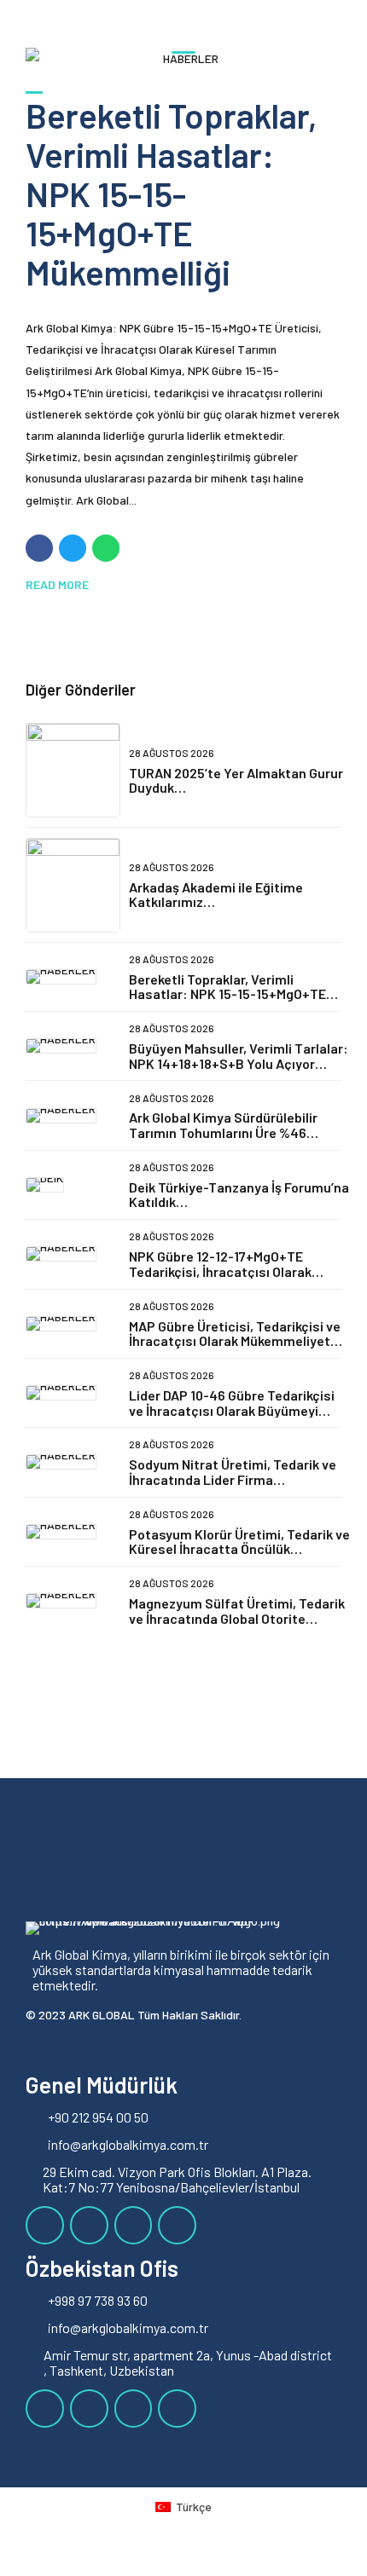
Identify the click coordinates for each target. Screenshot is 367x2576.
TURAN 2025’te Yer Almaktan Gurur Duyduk (236, 780)
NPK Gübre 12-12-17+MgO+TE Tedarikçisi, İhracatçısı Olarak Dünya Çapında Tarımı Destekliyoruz (220, 1279)
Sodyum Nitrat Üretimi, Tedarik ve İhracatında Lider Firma (233, 1472)
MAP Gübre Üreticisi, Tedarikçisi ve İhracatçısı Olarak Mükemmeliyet (235, 1334)
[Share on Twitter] (73, 548)
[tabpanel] (183, 58)
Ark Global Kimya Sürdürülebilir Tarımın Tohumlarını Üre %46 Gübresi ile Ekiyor (223, 1132)
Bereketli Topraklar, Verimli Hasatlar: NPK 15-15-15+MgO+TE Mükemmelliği (172, 193)
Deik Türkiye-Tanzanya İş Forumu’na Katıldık (239, 1195)
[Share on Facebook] (39, 548)
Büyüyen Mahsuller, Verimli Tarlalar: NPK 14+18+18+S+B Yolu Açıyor (239, 1056)
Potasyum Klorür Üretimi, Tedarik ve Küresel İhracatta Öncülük (239, 1542)
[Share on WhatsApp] (106, 548)
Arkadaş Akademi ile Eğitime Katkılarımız (216, 895)
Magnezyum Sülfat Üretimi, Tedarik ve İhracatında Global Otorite (237, 1611)
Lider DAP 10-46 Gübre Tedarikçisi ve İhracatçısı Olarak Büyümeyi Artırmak (232, 1410)
